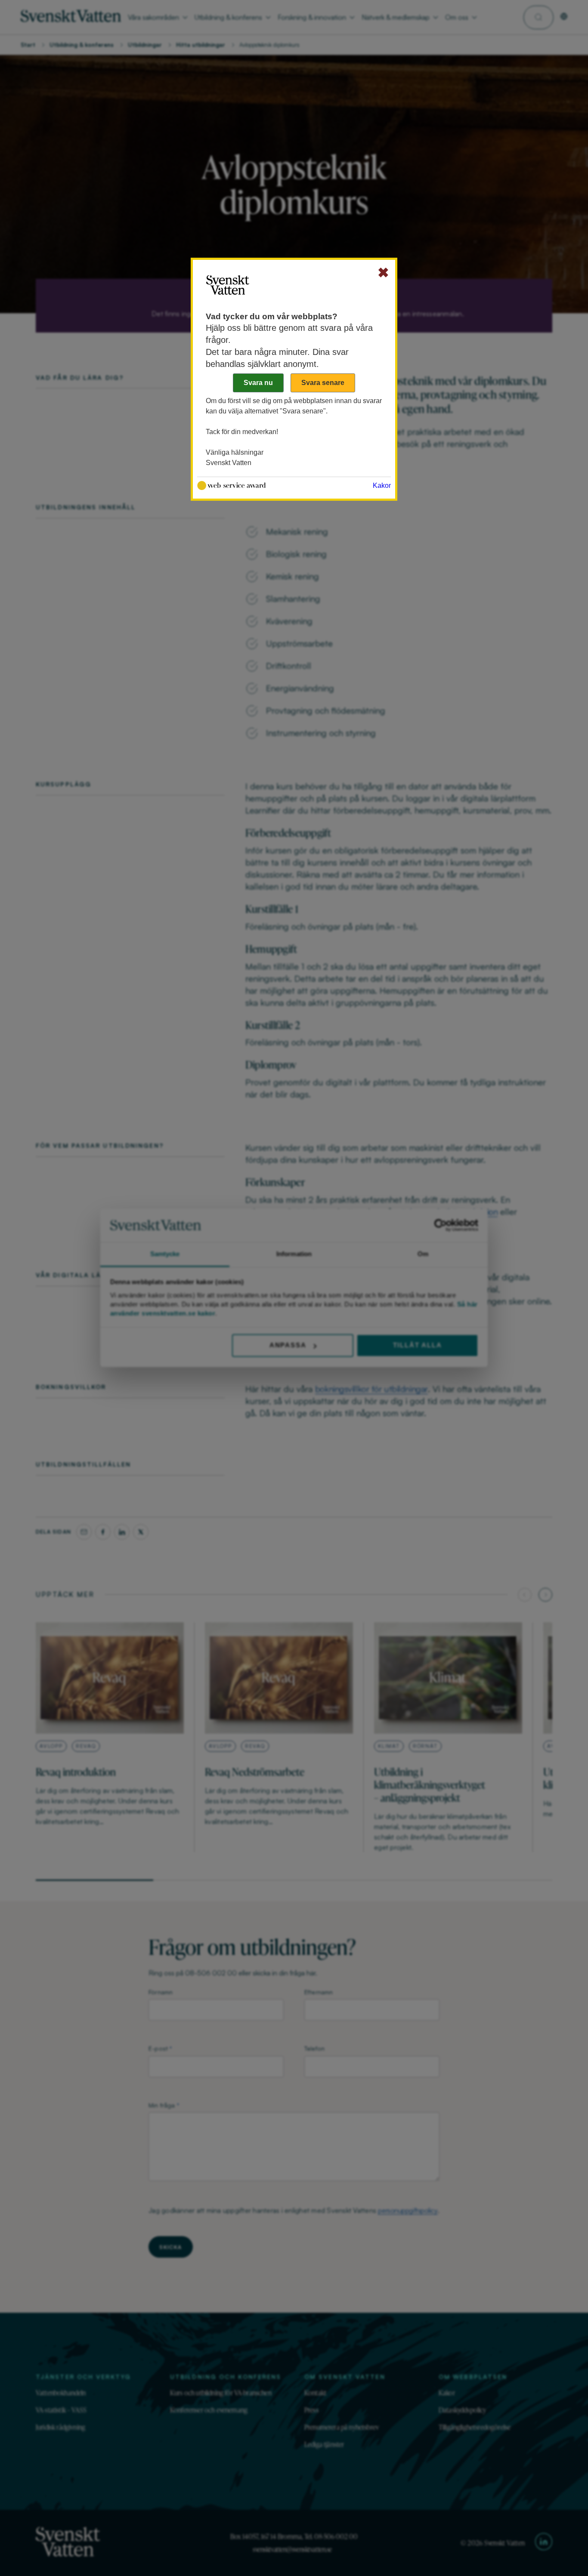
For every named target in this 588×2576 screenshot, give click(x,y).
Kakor (382, 485)
